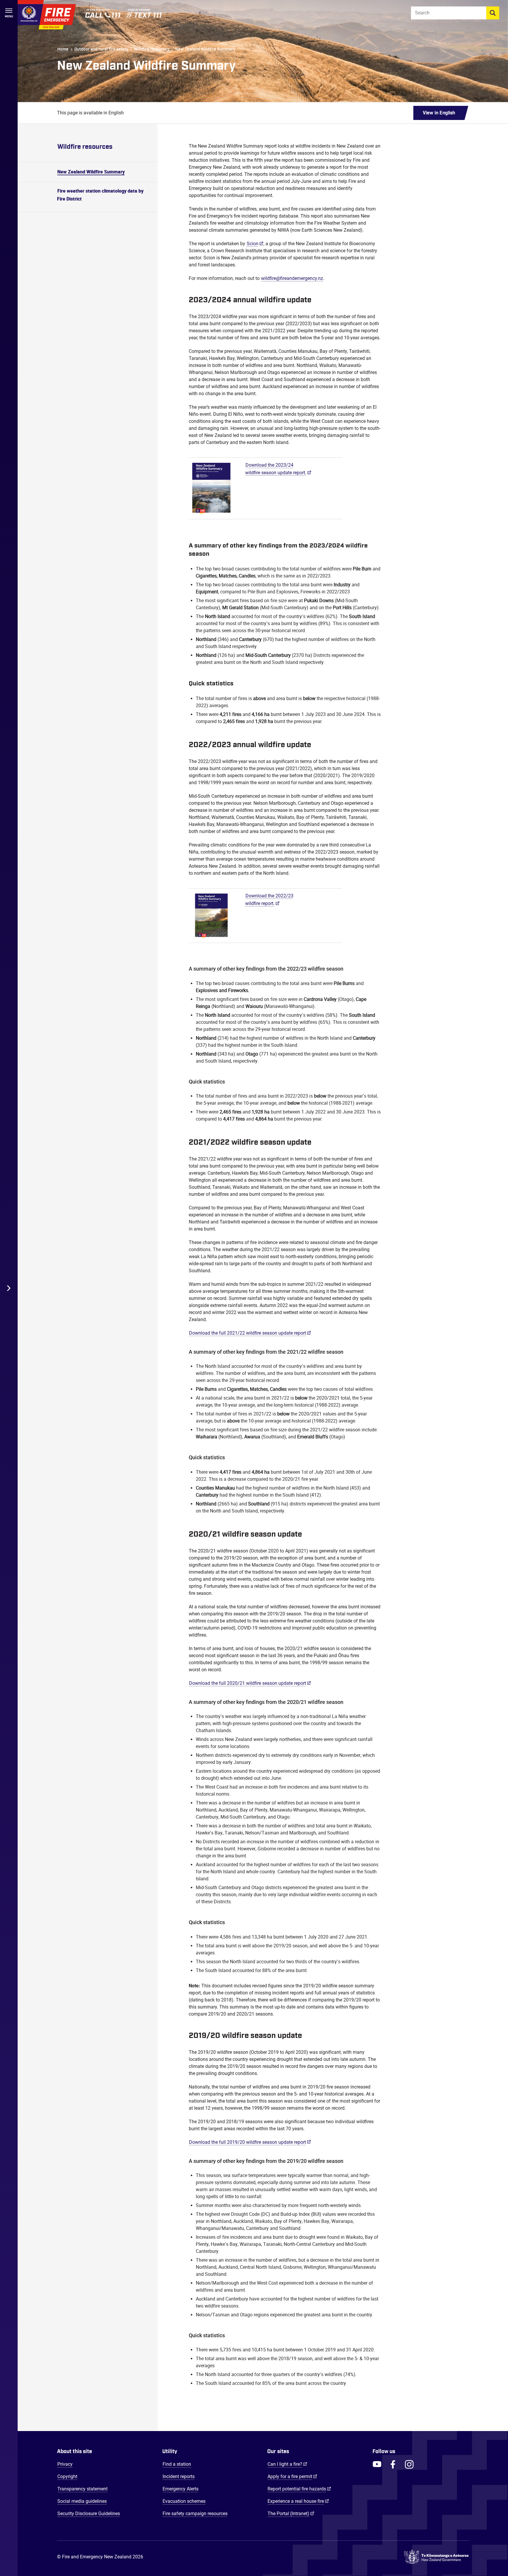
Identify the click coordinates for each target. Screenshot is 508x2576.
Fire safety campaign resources (195, 2514)
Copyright (67, 2476)
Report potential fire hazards (299, 2489)
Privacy (65, 2464)
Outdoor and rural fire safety (101, 49)
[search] (493, 13)
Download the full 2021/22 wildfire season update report (248, 1333)
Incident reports (179, 2476)
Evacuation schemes (184, 2501)
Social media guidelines (82, 2501)
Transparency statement (82, 2489)
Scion (253, 244)
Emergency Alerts (181, 2489)
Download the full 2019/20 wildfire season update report (248, 2142)
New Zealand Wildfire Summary (205, 49)
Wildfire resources (152, 49)
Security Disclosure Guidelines (89, 2514)
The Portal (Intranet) (291, 2513)
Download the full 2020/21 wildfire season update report (248, 1683)
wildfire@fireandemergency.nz (292, 278)
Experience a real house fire (298, 2501)
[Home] (47, 15)
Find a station (177, 2464)
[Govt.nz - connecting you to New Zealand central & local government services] (436, 2557)
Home (63, 49)
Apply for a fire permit (292, 2476)
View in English (439, 113)
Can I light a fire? (287, 2464)
